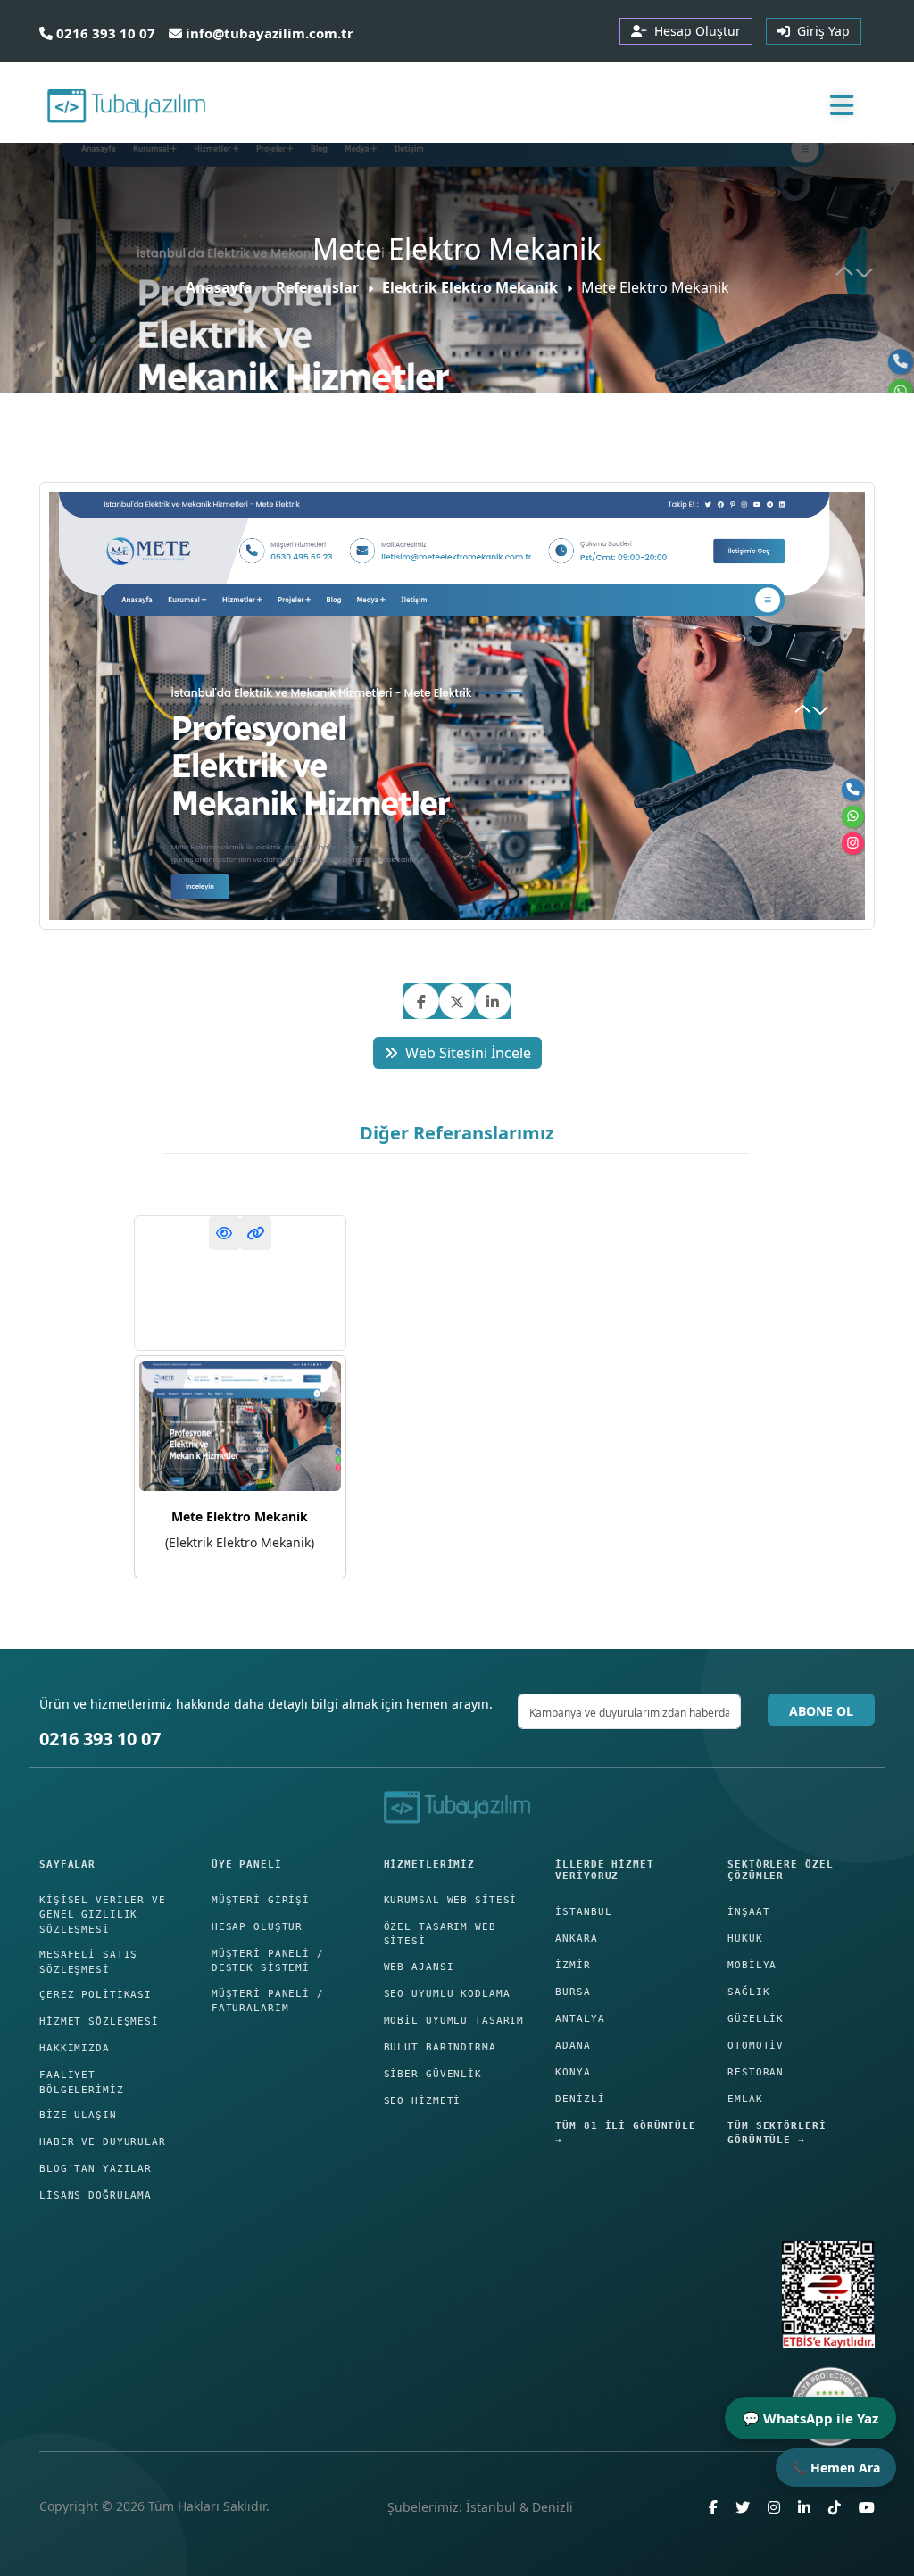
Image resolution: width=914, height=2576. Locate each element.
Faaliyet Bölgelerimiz (82, 2083)
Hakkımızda (75, 2048)
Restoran (756, 2072)
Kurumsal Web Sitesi (451, 1900)
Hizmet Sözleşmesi (99, 2021)
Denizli (580, 2099)
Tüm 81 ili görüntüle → (626, 2133)
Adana (573, 2046)
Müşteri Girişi (261, 1900)
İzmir (573, 1965)
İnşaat (748, 1912)
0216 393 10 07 (104, 33)
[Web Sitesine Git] (256, 1233)
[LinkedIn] (804, 2514)
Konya (573, 2072)
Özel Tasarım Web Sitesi (440, 1934)
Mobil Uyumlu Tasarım (454, 2021)
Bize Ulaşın (78, 2115)
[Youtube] (867, 2514)
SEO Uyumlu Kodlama (447, 1994)
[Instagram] (774, 2514)
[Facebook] (713, 2514)
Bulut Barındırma (440, 2047)
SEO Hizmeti (423, 2101)
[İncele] (224, 1233)
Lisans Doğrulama (96, 2195)
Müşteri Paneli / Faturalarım (268, 2001)
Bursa (573, 1992)
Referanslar (317, 287)
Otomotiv (756, 2046)
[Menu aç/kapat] (841, 105)
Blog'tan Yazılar (96, 2169)
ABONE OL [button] (821, 1711)
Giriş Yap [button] (820, 31)
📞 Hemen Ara (836, 2468)
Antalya (580, 2019)
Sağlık (748, 1992)
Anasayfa (219, 287)
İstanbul (583, 1912)
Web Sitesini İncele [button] (468, 1053)
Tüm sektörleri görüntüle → (777, 2133)
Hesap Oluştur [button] (694, 31)
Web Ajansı (419, 1967)
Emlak (745, 2099)
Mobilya (752, 1965)
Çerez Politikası (96, 1995)
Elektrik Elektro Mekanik (470, 287)
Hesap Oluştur (257, 1927)
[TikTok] (835, 2514)
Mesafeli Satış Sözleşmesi (88, 1962)
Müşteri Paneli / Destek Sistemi (268, 1961)
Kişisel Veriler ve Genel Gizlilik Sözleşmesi (103, 1915)
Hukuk (745, 1938)
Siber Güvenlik (433, 2074)
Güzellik (756, 2019)
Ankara (576, 1938)
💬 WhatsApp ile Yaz (810, 2418)
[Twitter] (743, 2514)
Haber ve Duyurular (103, 2142)
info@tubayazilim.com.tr (268, 33)
